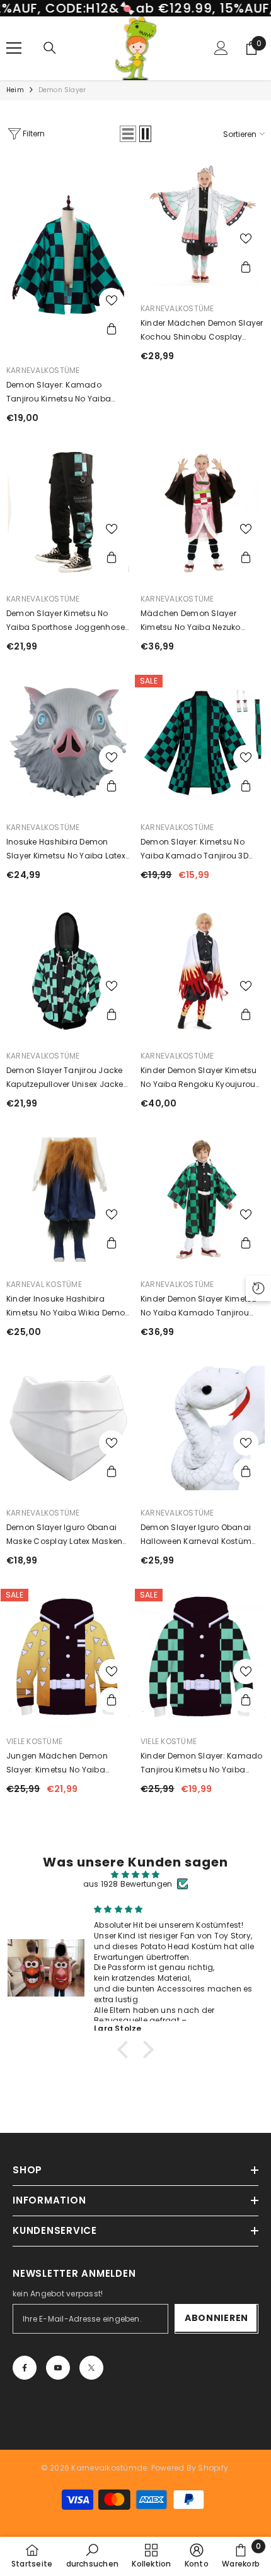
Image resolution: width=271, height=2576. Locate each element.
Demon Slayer (62, 90)
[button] (128, 134)
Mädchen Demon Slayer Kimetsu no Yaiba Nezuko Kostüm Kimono (191, 621)
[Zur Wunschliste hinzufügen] (112, 300)
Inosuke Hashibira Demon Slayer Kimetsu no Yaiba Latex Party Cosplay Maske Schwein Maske (66, 850)
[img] (135, 1875)
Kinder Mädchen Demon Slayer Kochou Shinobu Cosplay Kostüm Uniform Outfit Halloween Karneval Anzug (202, 331)
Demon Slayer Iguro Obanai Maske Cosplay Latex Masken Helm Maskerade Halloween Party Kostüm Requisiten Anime (68, 1535)
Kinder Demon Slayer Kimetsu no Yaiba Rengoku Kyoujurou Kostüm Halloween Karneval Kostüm (199, 1078)
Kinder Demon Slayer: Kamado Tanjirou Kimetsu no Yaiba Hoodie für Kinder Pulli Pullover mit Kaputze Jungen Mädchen (201, 1764)
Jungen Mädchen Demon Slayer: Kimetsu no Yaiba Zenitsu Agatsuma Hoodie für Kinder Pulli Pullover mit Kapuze (66, 1764)
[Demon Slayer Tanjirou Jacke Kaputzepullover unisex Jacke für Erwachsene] (68, 971)
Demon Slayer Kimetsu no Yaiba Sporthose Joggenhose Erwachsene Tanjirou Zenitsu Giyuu (66, 621)
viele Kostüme (34, 1741)
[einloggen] (221, 48)
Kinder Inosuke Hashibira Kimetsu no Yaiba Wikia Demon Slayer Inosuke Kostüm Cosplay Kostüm (68, 1307)
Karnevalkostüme (43, 370)
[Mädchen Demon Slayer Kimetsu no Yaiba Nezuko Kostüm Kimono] (203, 514)
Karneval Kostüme (44, 1284)
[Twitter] (91, 2368)
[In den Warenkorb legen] (112, 329)
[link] (93, 2556)
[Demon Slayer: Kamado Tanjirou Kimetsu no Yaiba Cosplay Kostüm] (68, 255)
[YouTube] (58, 2368)
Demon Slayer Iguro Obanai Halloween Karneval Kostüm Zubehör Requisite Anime (196, 1535)
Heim (15, 90)
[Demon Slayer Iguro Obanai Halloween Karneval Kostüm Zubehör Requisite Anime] (203, 1428)
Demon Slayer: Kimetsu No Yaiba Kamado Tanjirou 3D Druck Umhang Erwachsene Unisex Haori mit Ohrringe (196, 850)
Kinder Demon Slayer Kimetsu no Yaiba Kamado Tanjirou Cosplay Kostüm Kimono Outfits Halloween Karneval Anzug (199, 1307)
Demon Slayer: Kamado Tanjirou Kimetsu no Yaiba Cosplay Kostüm (59, 393)
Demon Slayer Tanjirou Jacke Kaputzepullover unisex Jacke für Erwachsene (65, 1078)
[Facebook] (25, 2368)
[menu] (14, 48)
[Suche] (50, 48)
